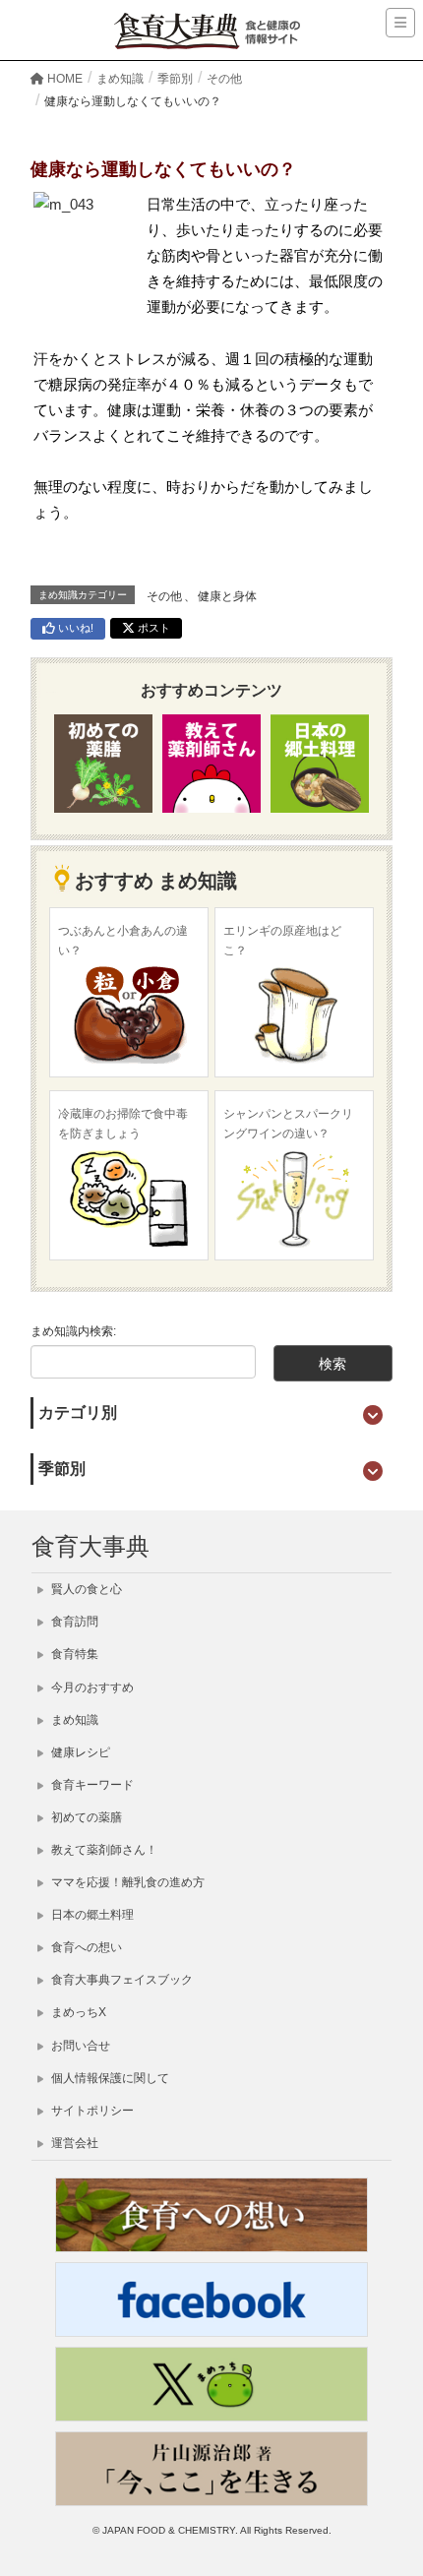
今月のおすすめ (91, 1687)
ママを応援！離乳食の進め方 (126, 1882)
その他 (164, 596)
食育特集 (73, 1654)
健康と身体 (227, 596)
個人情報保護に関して (109, 2078)
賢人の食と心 (85, 1589)
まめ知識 (73, 1720)
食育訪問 (73, 1622)
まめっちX (77, 2012)
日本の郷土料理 (91, 1915)
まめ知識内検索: (73, 1331)
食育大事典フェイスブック (121, 1980)
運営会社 (73, 2143)
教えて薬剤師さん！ (103, 1850)
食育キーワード (91, 1785)
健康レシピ (79, 1752)
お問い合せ (79, 2046)
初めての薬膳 (85, 1817)
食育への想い (85, 1947)
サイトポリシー (91, 2111)
